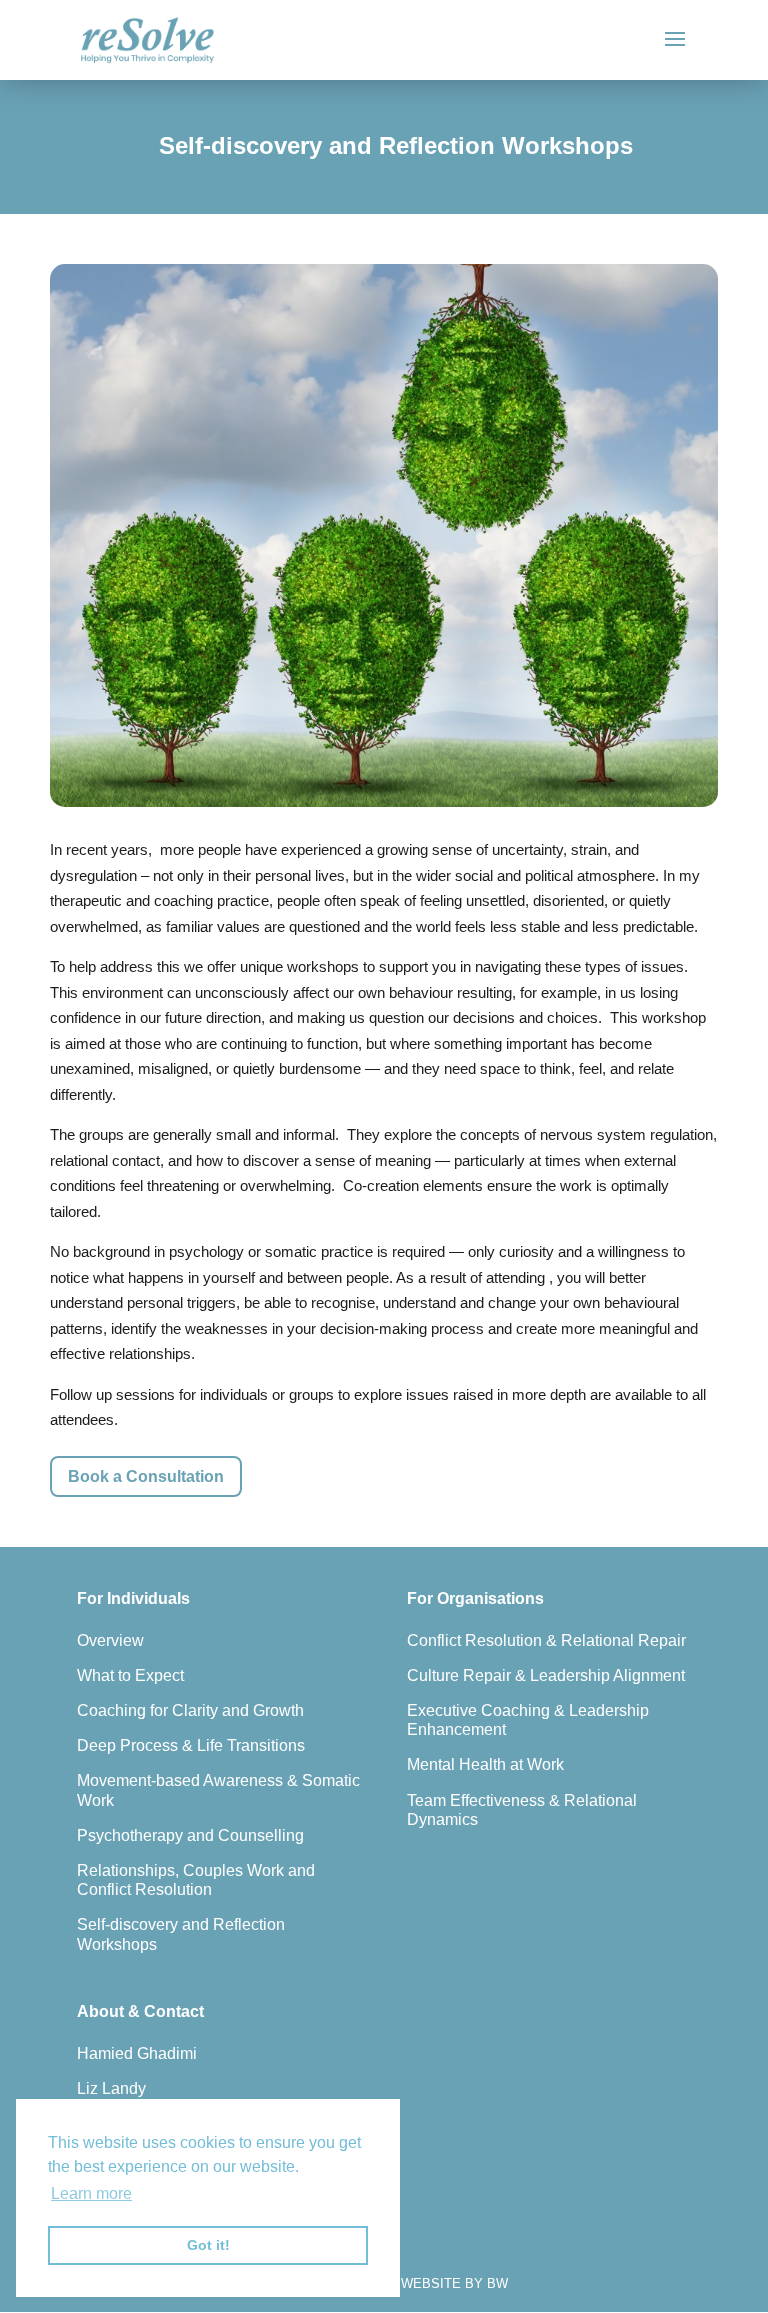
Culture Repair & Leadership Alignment (546, 1675)
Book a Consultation (146, 1476)
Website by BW (454, 2283)
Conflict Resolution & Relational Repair (546, 1640)
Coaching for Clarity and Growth (190, 1710)
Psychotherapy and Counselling (190, 1835)
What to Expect (130, 1675)
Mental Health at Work (485, 1764)
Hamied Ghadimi (137, 2053)
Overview (110, 1640)
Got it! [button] (208, 2245)
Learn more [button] (91, 2193)
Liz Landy (111, 2088)
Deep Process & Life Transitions (191, 1745)
